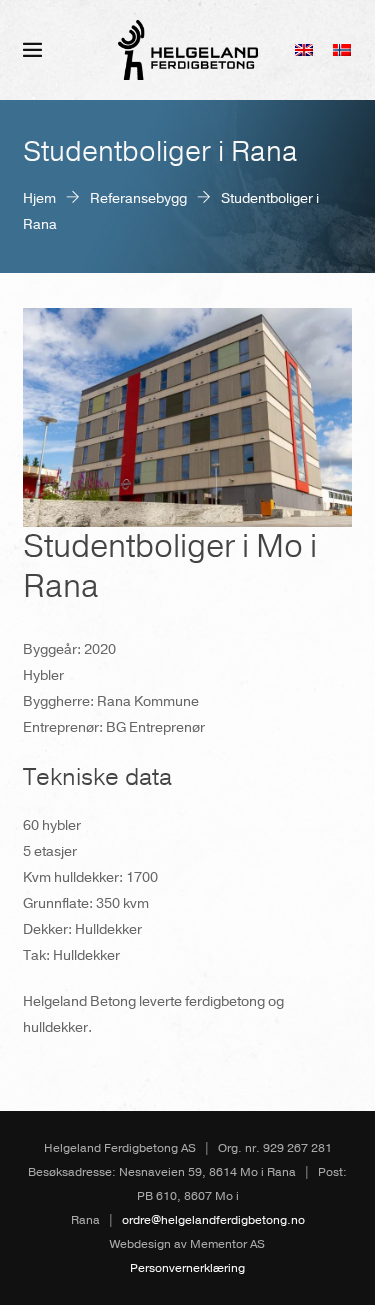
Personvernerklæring (187, 1268)
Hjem (39, 198)
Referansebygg (138, 198)
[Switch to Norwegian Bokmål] (342, 50)
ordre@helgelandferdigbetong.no (213, 1220)
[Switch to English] (304, 50)
